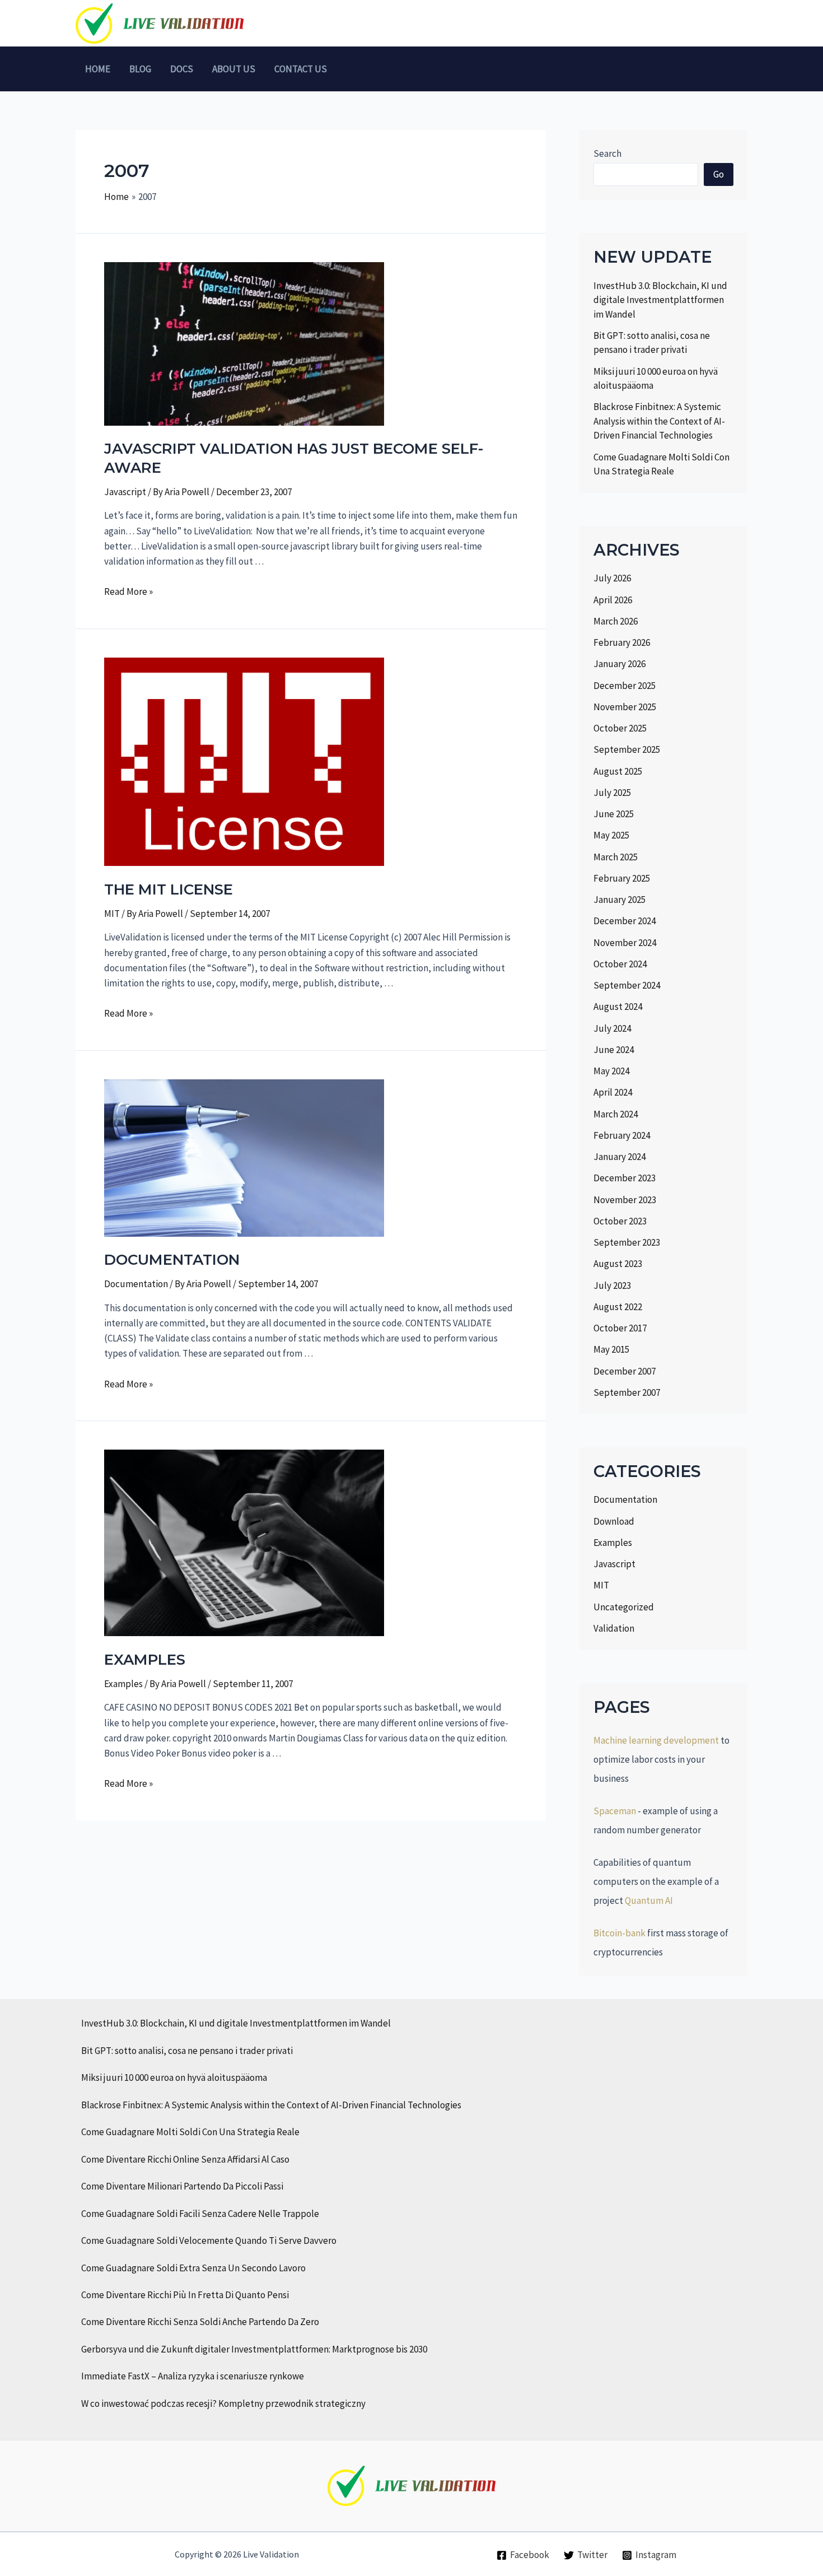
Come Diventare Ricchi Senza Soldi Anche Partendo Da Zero (200, 2322)
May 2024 (611, 1071)
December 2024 (625, 921)
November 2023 (625, 1200)
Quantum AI (649, 1900)
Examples (123, 1684)
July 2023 (612, 1285)
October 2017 (620, 1328)
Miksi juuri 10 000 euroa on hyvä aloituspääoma (174, 2077)
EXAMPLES (145, 1660)
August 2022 (618, 1307)
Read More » (128, 591)
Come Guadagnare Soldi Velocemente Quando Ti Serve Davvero (209, 2240)
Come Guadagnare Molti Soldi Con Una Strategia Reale (190, 2132)
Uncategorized (624, 1607)
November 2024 (625, 943)
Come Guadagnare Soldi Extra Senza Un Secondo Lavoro (193, 2268)
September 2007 (627, 1392)
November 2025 (625, 707)
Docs (182, 69)
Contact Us (301, 69)
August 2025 (618, 771)
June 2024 (614, 1050)
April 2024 (613, 1092)
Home (98, 69)
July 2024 (612, 1028)
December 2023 (625, 1178)
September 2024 (627, 985)
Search (607, 153)
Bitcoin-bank (619, 1933)
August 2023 (618, 1264)
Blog (140, 69)
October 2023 (620, 1221)
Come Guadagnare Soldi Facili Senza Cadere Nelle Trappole (200, 2214)
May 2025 (611, 835)
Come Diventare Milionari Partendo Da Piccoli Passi (182, 2186)
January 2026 (619, 664)
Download (614, 1521)
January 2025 (619, 900)
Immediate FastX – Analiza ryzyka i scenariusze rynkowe (193, 2376)
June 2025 (614, 814)
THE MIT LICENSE (169, 889)
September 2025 (627, 749)
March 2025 (616, 857)
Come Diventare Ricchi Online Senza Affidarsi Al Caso (185, 2159)
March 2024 (616, 1114)
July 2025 (612, 793)
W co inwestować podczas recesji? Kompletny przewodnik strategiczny (223, 2403)
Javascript (125, 492)
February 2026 (622, 642)
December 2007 (625, 1371)
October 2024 (620, 964)
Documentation (136, 1284)
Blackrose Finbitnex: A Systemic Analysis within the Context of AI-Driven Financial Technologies (659, 421)
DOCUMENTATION (172, 1260)
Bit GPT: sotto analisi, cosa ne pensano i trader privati (187, 2051)
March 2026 (616, 621)
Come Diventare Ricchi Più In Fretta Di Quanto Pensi (185, 2295)
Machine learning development (656, 1740)
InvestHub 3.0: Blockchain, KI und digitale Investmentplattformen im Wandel (660, 300)
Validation (614, 1628)
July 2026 (612, 578)
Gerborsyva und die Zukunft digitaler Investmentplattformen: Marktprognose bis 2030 (254, 2349)
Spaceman (615, 1811)
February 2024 (622, 1135)
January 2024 (619, 1157)
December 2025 (625, 686)
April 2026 (613, 600)
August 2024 (618, 1007)
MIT (112, 914)
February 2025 (622, 878)
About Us (234, 69)
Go (719, 174)
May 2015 (611, 1349)
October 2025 (620, 728)
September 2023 (627, 1242)
